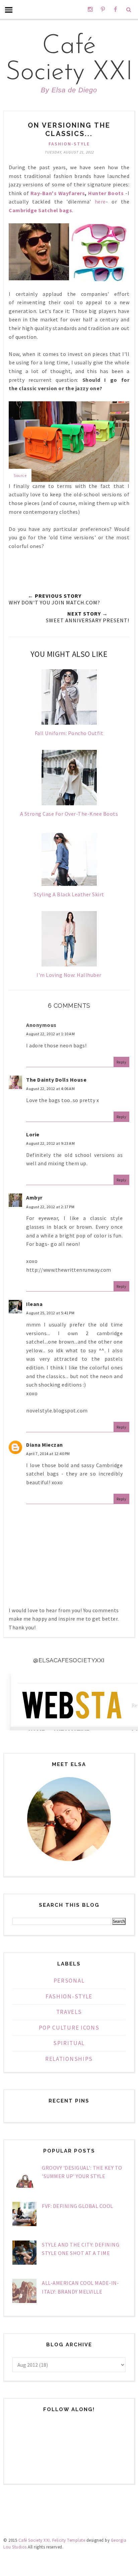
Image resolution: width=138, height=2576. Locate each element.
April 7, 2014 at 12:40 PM (48, 1454)
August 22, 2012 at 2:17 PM (50, 1207)
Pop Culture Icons (69, 2028)
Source (20, 475)
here (100, 201)
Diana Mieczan (45, 1445)
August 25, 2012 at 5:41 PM (50, 1313)
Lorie (33, 1134)
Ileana (34, 1304)
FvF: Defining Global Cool (78, 2206)
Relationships (69, 2059)
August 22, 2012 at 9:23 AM (50, 1143)
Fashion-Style (69, 144)
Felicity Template (69, 2540)
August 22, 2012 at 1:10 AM (50, 1034)
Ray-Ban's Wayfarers (58, 193)
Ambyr (34, 1197)
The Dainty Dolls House (56, 1080)
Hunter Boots (106, 193)
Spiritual (69, 2043)
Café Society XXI (69, 60)
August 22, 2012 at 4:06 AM (50, 1089)
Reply (122, 1062)
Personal (69, 1981)
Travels (69, 2012)
